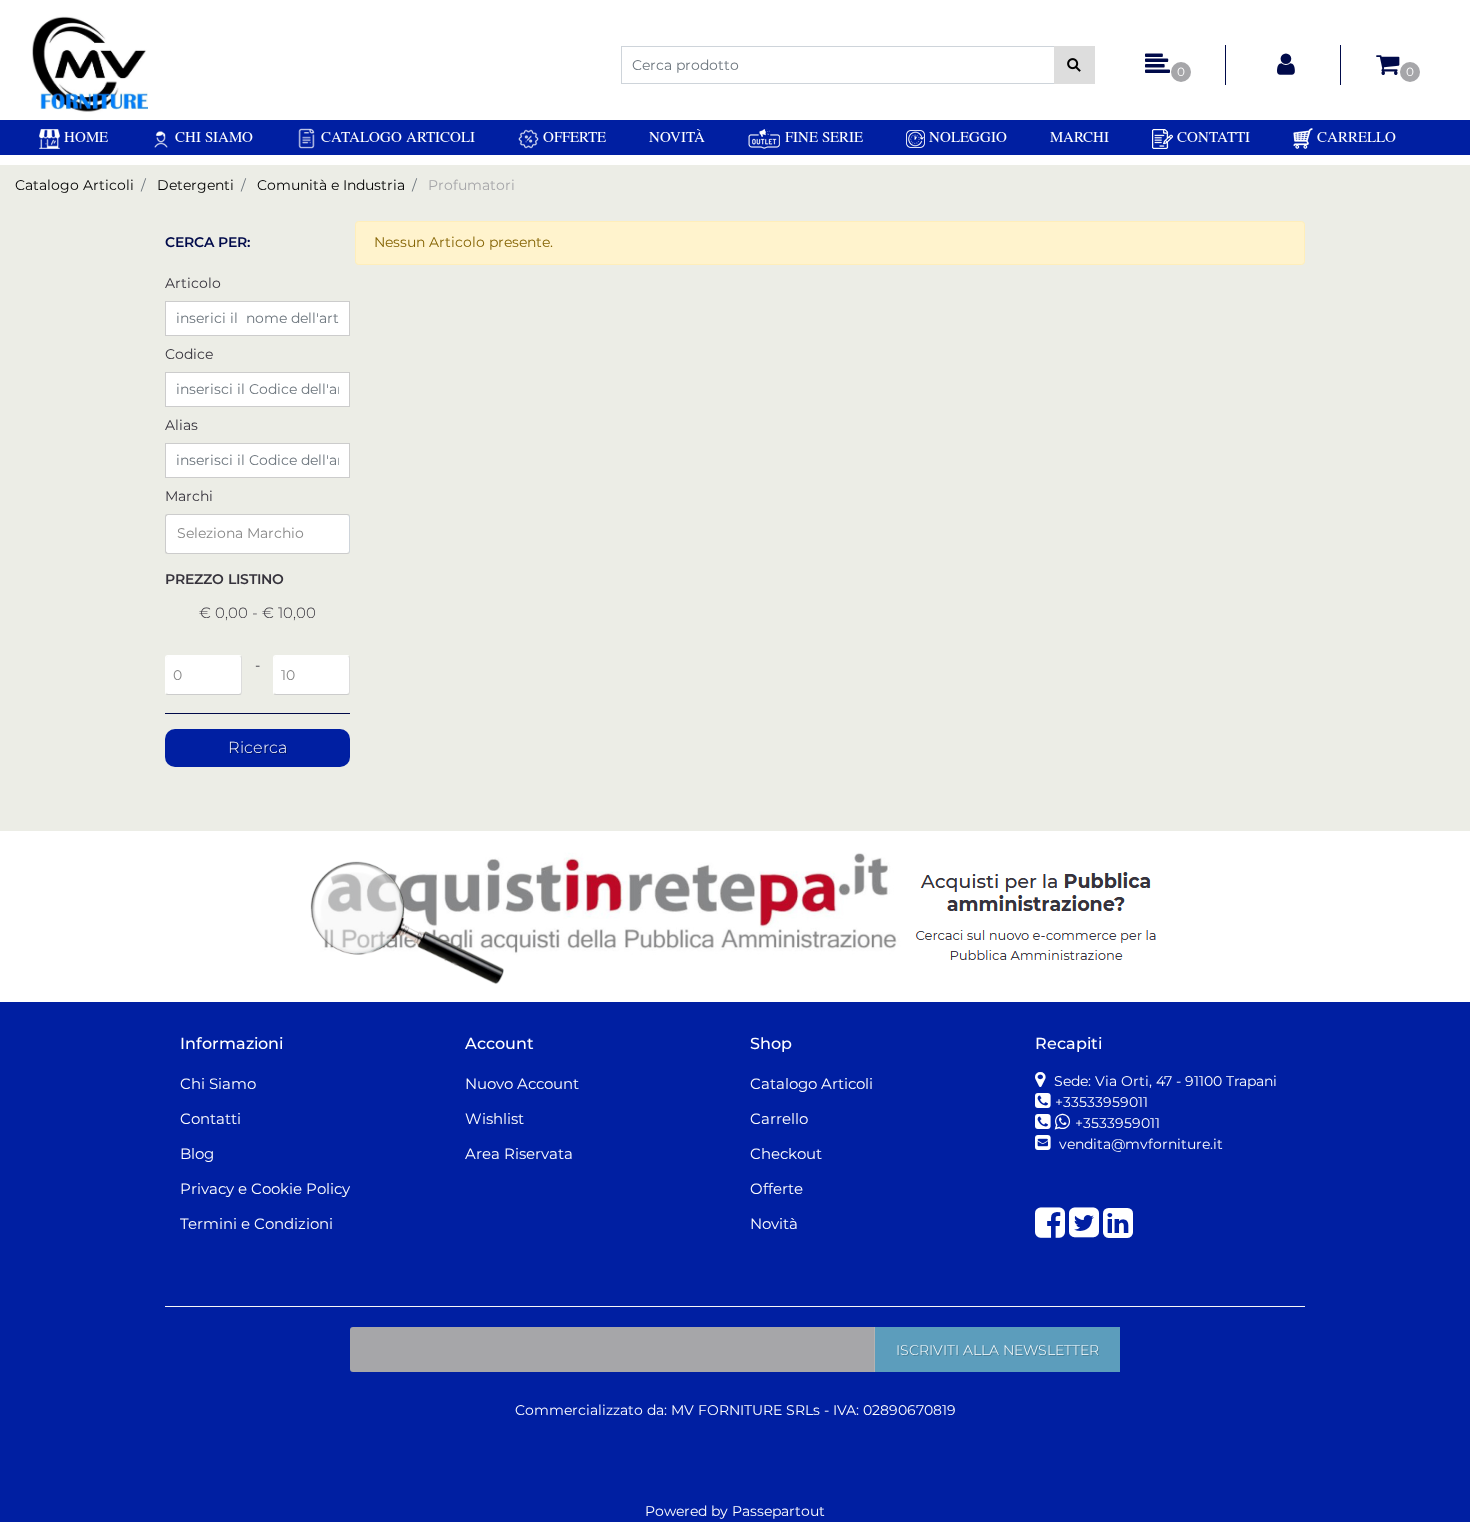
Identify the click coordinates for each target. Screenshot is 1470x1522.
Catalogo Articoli (396, 136)
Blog (197, 1153)
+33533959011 (1101, 1102)
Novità (677, 136)
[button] (1074, 65)
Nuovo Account (522, 1083)
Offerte (572, 136)
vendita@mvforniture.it (1139, 1144)
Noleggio (966, 136)
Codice (189, 354)
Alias (181, 425)
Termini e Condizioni (256, 1223)
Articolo (193, 283)
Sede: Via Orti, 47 (1163, 1081)
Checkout (786, 1153)
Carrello (1354, 136)
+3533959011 (1117, 1123)
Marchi (1079, 136)
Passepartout (778, 1511)
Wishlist (494, 1118)
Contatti (1211, 136)
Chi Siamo (212, 136)
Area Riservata (519, 1153)
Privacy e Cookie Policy (265, 1188)
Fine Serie (821, 136)
